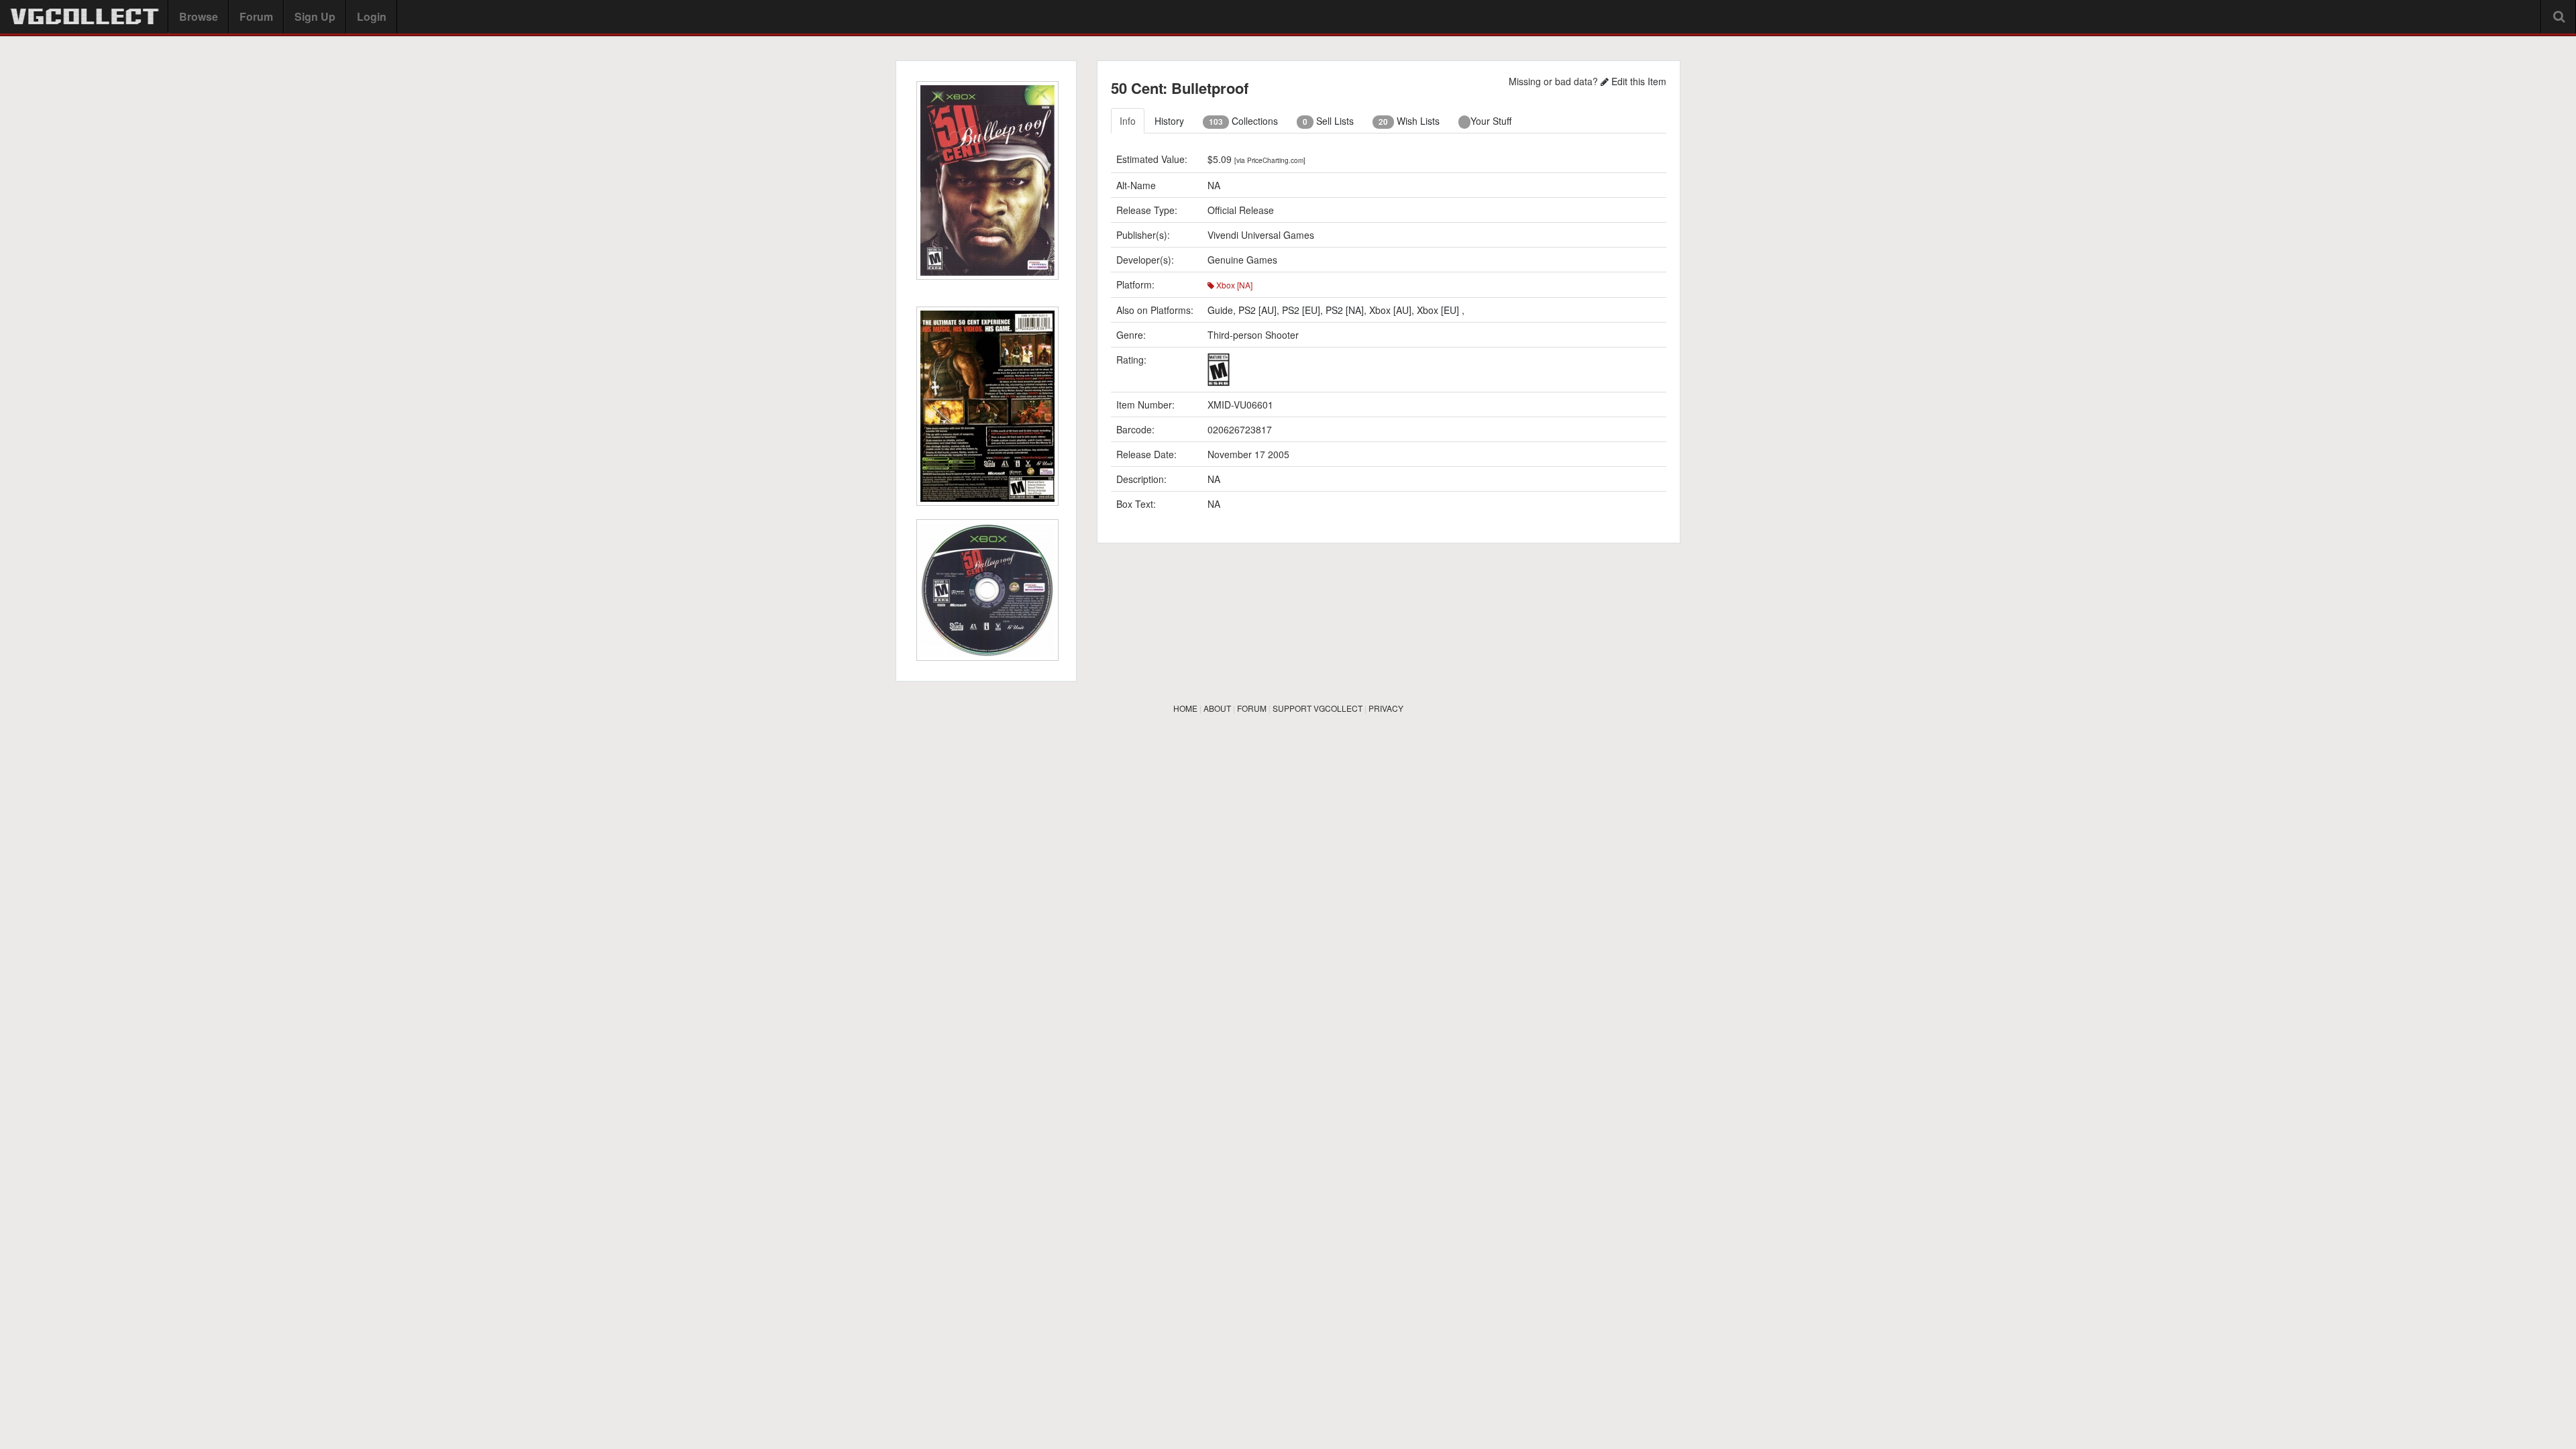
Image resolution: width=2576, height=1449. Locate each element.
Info (1128, 121)
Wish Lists (1409, 121)
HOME (1185, 708)
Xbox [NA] (1233, 285)
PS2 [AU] (1257, 310)
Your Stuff (1491, 121)
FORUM (1252, 708)
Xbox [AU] (1390, 310)
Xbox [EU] (1439, 310)
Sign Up (315, 16)
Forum (256, 16)
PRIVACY (1386, 708)
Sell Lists (1328, 121)
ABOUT (1217, 708)
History (1169, 121)
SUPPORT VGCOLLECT (1318, 708)
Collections (1243, 121)
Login (372, 16)
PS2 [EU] (1301, 310)
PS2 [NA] (1345, 310)
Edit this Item (1638, 81)
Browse (199, 16)
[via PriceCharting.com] (1270, 160)
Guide (1220, 310)
